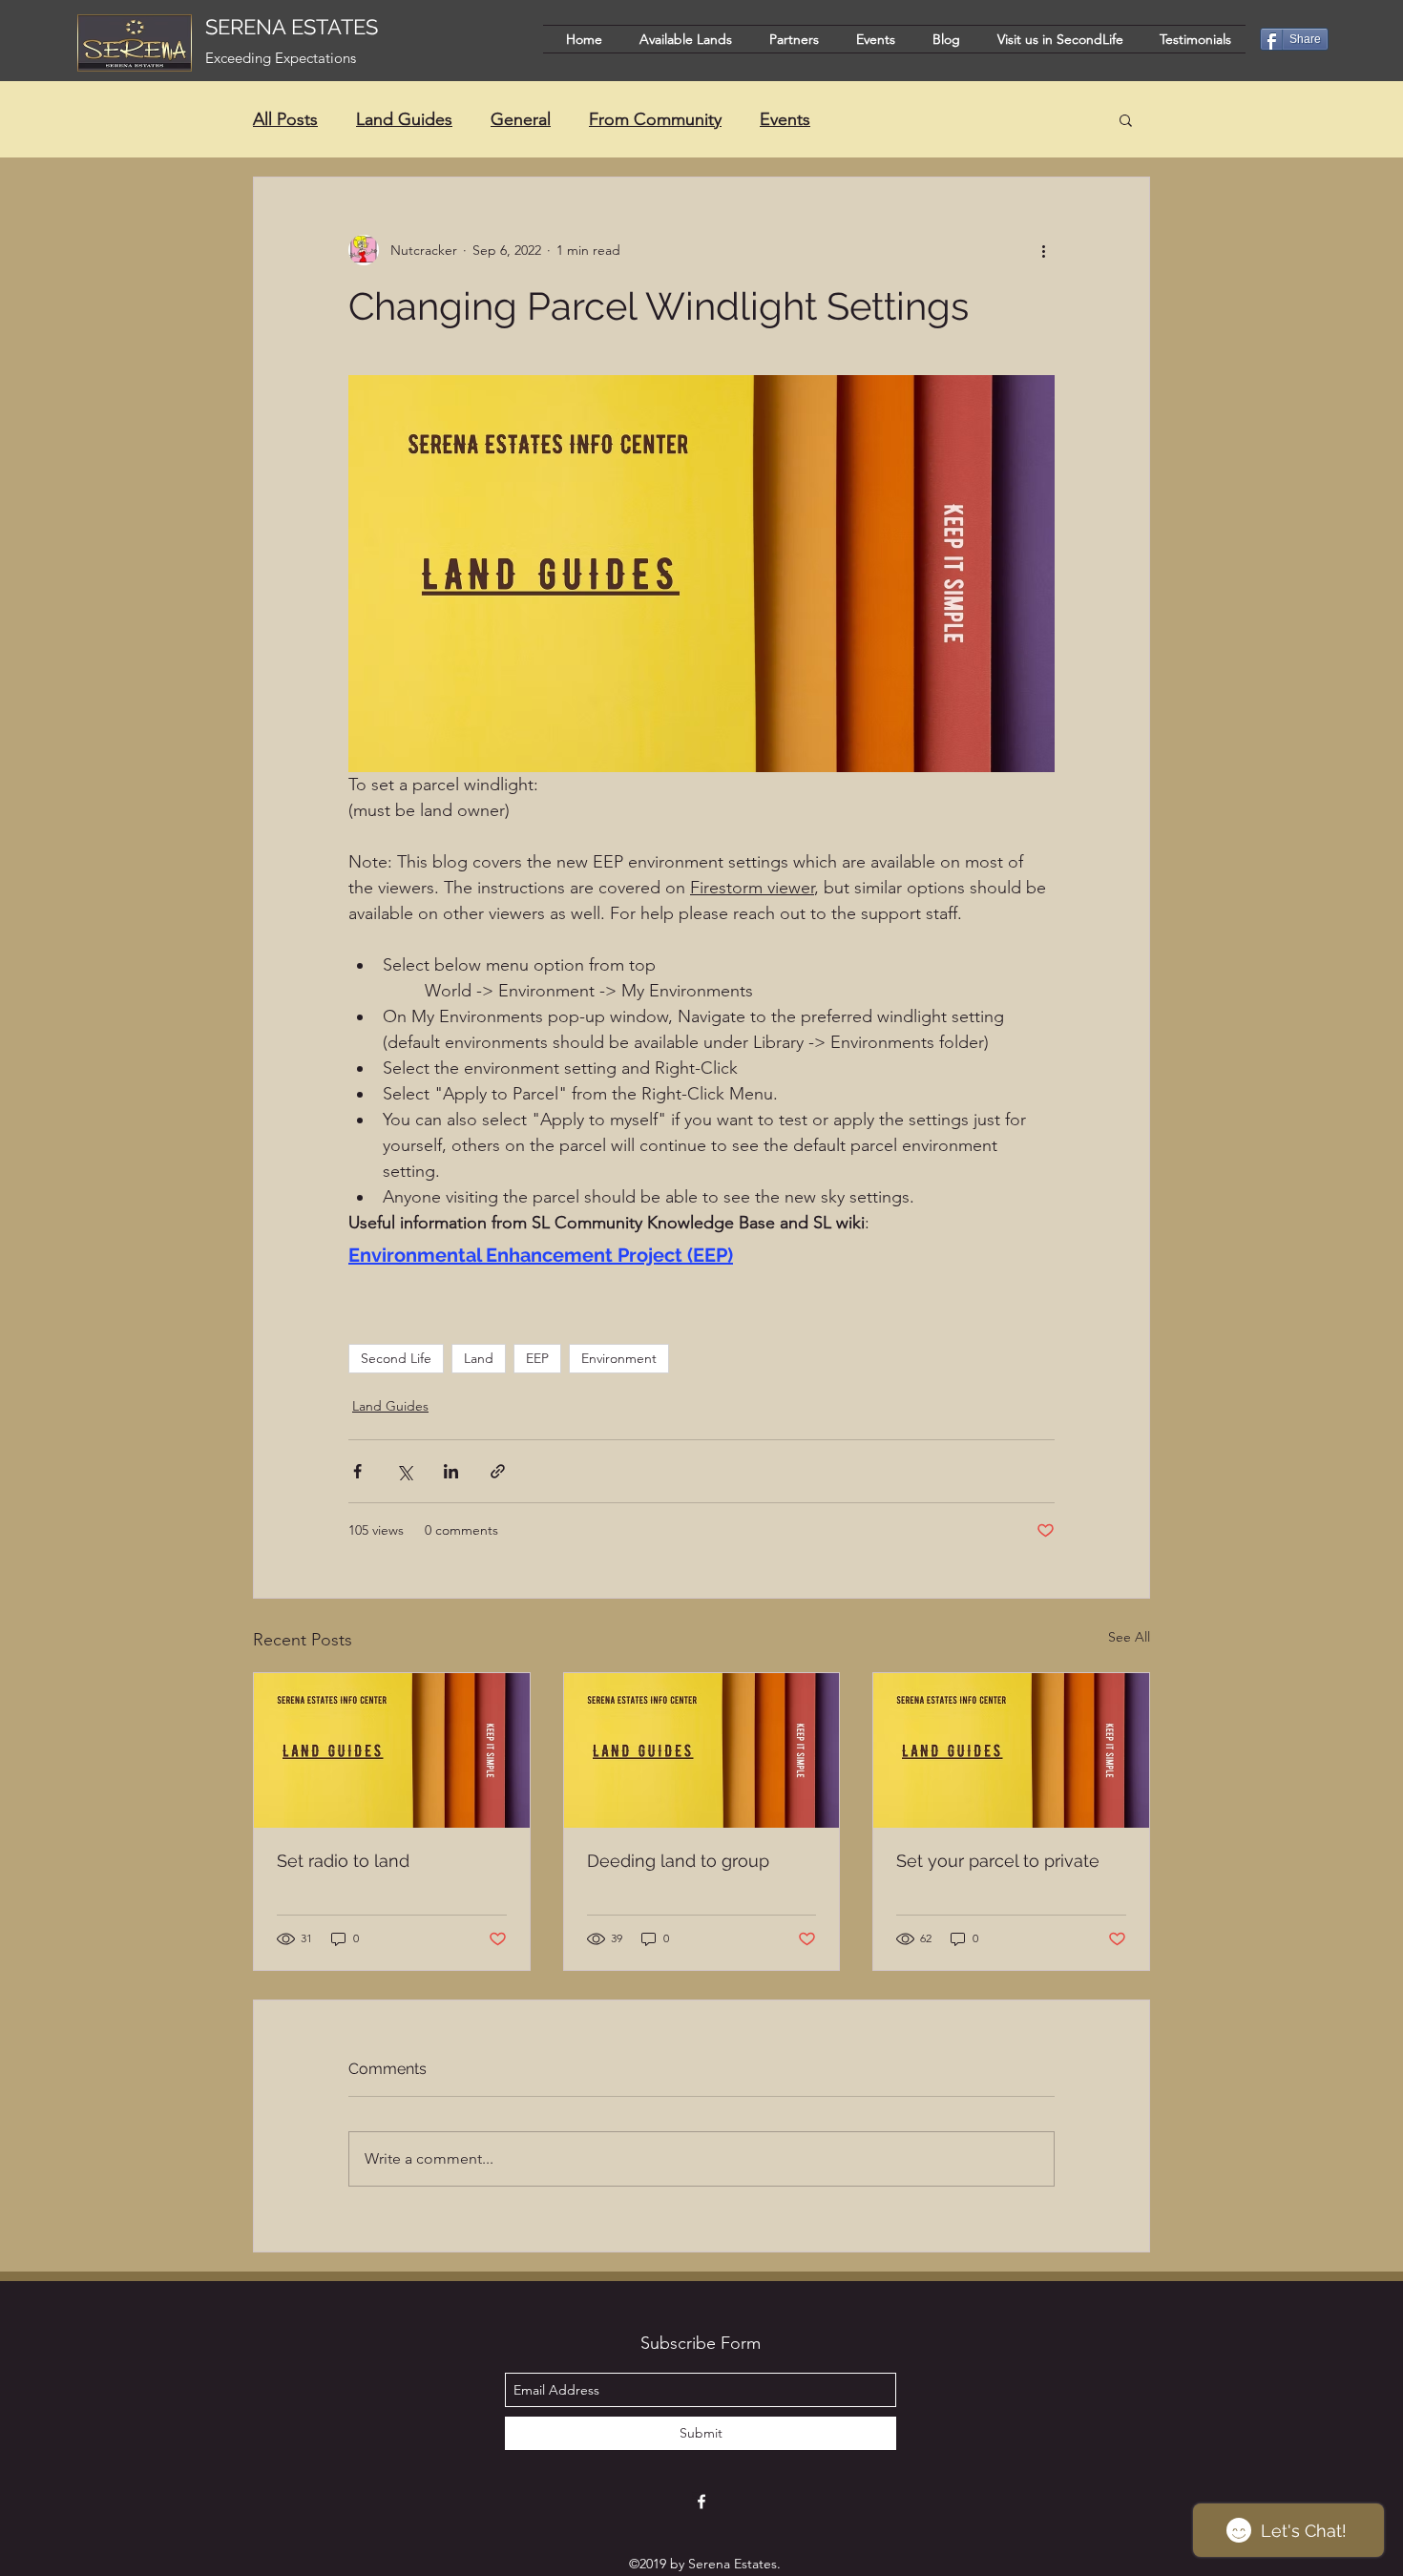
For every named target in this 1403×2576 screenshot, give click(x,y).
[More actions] (1043, 250)
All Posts (285, 119)
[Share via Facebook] (357, 1471)
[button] (1126, 119)
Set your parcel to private (998, 1861)
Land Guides (404, 119)
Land (479, 1358)
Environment (619, 1358)
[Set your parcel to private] (1011, 1750)
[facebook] (701, 2502)
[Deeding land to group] (702, 1750)
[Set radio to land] (392, 1750)
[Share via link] (498, 1471)
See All (1129, 1637)
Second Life (396, 1358)
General (521, 119)
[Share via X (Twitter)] (404, 1471)
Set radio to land (343, 1861)
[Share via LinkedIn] (451, 1471)
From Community (655, 119)
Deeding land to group (678, 1861)
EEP (537, 1358)
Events (785, 119)
